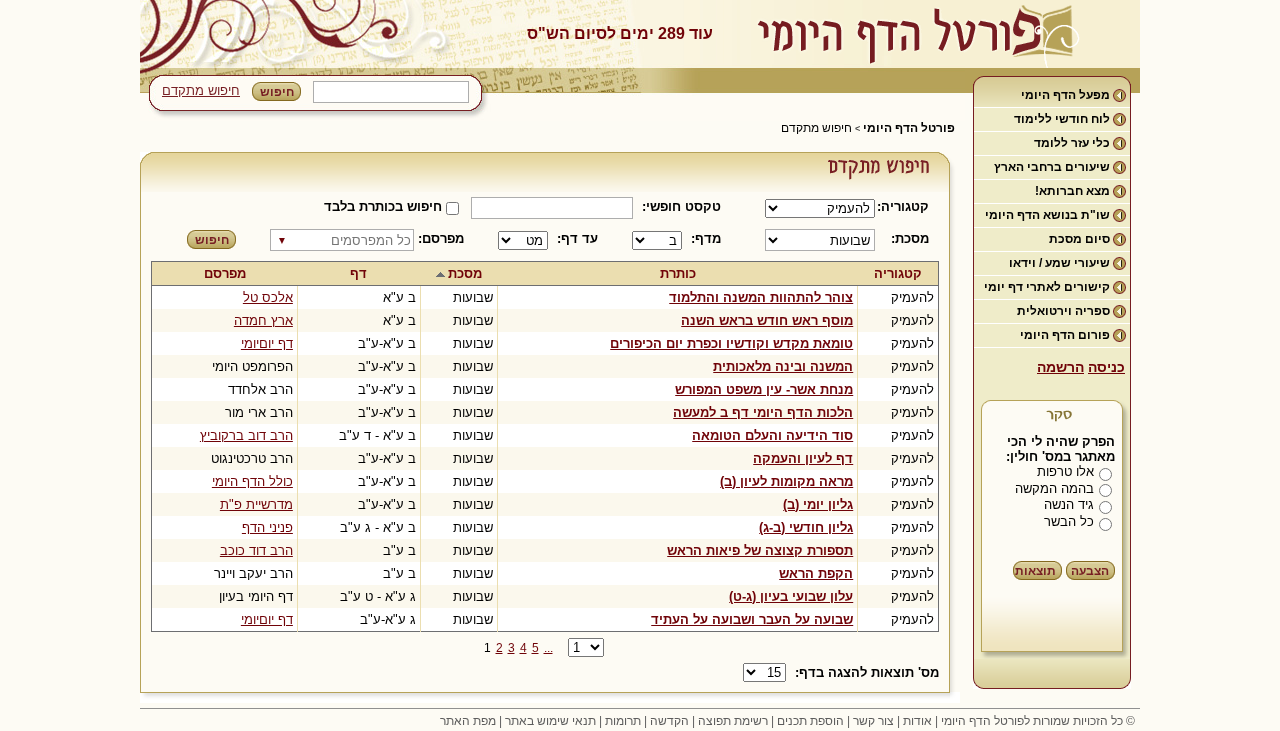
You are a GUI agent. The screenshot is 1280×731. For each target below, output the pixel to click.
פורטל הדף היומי (909, 128)
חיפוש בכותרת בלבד (383, 206)
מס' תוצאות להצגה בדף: (867, 672)
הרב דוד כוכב (256, 550)
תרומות (623, 721)
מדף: (706, 238)
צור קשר (873, 721)
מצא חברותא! (1072, 191)
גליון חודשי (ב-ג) (806, 527)
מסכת (465, 273)
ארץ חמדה (263, 320)
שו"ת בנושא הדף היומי (1047, 215)
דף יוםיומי (267, 343)
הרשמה (1060, 367)
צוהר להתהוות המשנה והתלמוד (761, 297)
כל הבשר (1069, 521)
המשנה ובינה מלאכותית (783, 366)
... (548, 648)
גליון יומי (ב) (818, 504)
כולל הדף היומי (252, 481)
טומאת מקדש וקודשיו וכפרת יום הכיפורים (731, 343)
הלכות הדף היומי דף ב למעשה (763, 412)
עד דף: (577, 238)
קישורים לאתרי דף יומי (1047, 287)
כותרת (678, 273)
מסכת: (910, 238)
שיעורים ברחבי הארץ (1052, 167)
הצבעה (1090, 571)
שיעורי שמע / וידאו (1059, 263)
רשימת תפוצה (733, 721)
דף (358, 273)
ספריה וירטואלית (1063, 311)
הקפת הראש (816, 573)
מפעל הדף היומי (1065, 95)
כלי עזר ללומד (1072, 143)
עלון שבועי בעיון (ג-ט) (791, 596)
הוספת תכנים (810, 721)
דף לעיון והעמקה (803, 458)
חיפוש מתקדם (201, 90)
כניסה (1106, 367)
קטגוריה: (906, 206)
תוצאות (1035, 571)
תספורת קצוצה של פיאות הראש (760, 550)
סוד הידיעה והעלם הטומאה (772, 435)
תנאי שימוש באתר (550, 721)
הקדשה (669, 721)
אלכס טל (268, 297)
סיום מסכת (1079, 239)
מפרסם (225, 273)
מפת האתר (468, 721)
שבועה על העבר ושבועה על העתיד (752, 619)
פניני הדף (267, 527)
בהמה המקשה (1054, 488)
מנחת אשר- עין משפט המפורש (764, 389)
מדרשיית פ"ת (256, 504)
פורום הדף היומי (1065, 335)
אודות (917, 721)
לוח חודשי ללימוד (1062, 119)
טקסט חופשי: (681, 206)
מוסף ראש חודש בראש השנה (767, 320)
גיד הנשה (1069, 504)
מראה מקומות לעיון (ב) (786, 481)
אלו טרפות (1065, 471)
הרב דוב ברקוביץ (246, 435)
